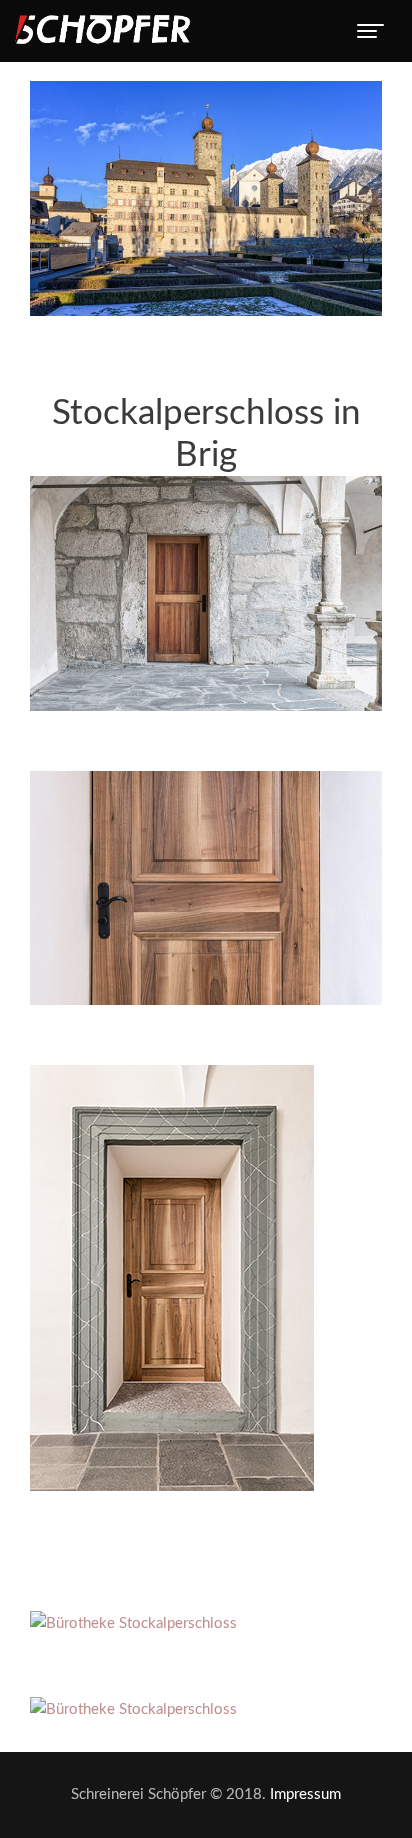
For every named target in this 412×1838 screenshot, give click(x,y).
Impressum (305, 1794)
